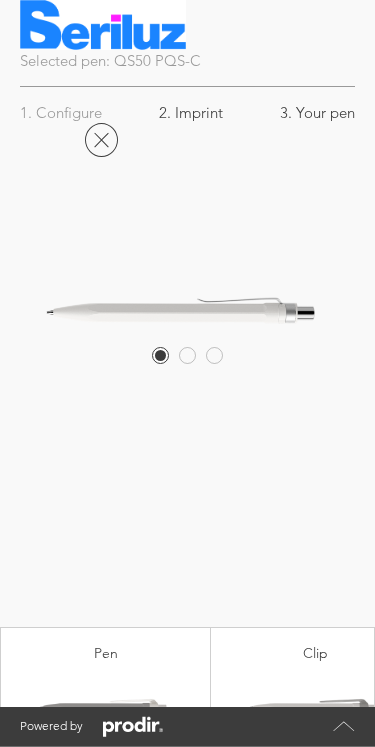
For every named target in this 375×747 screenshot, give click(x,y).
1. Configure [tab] (61, 112)
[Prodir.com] (133, 727)
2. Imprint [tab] (191, 112)
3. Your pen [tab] (317, 112)
